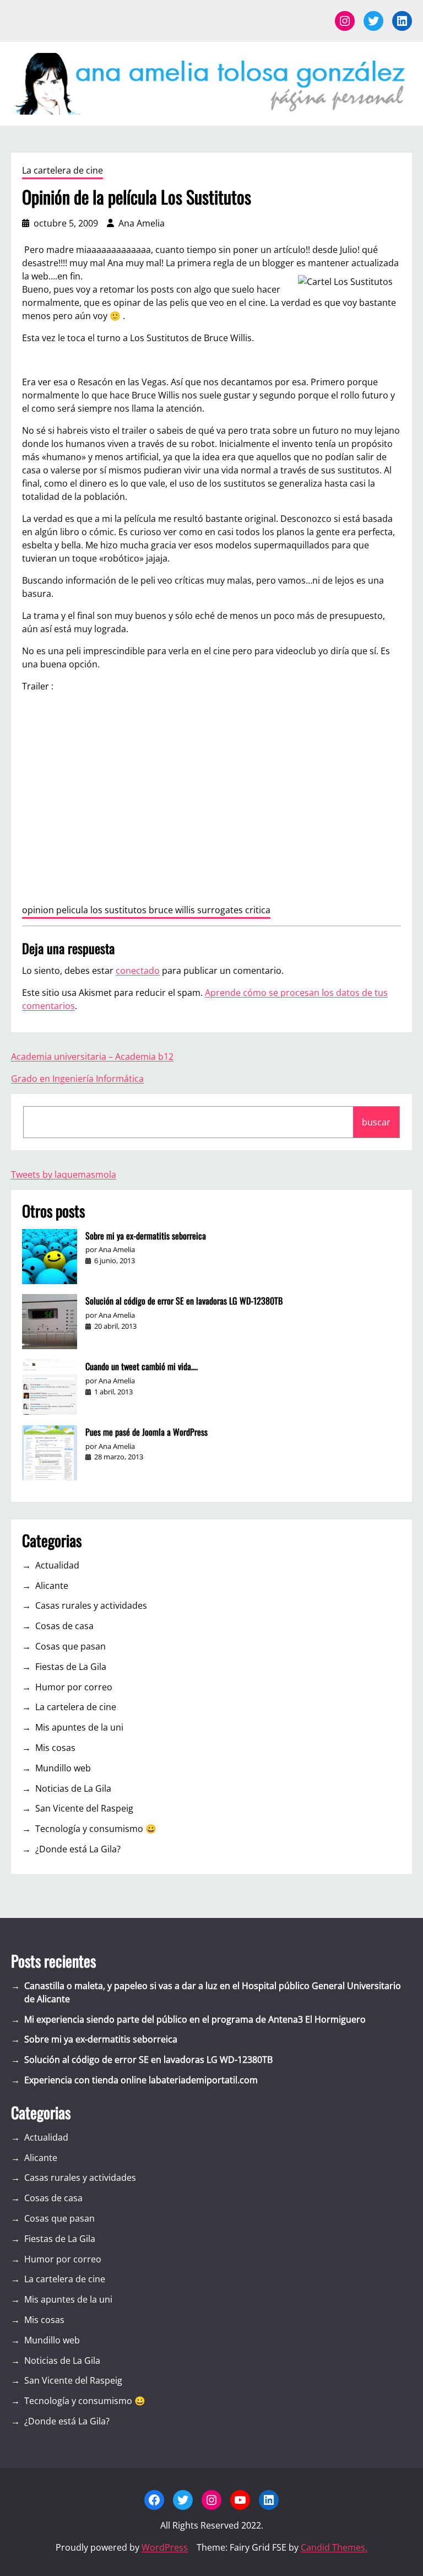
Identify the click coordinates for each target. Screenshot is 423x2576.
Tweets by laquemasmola (64, 1174)
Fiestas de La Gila (71, 1667)
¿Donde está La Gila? (78, 1849)
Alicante (52, 1586)
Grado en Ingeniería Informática (77, 1079)
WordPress (165, 2547)
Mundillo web (63, 1768)
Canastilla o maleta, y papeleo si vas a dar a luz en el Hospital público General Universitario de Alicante (213, 1992)
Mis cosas (55, 1748)
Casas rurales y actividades (91, 1605)
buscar (376, 1122)
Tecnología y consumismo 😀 (96, 1829)
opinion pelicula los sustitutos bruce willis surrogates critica (146, 910)
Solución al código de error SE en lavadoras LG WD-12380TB (184, 1301)
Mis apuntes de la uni (79, 1727)
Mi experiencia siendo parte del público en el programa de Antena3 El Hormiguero (195, 2019)
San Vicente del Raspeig (84, 1808)
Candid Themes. (334, 2547)
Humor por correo (74, 1687)
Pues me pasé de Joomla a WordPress (147, 1432)
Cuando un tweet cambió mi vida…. (142, 1366)
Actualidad (57, 1565)
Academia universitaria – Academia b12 (92, 1057)
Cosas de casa (64, 1626)
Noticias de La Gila (73, 1788)
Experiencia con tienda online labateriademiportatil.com (141, 2080)
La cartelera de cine (63, 170)
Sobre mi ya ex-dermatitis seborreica (146, 1236)
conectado (138, 971)
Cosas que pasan (70, 1646)
